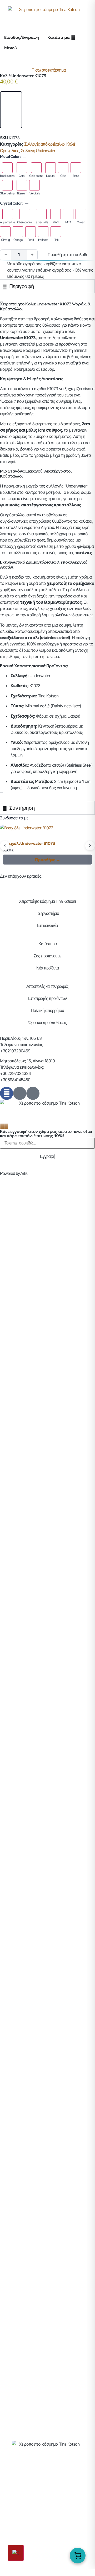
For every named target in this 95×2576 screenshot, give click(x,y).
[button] (11, 110)
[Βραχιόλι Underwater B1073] (47, 832)
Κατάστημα (47, 944)
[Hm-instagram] (20, 1093)
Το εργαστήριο (47, 913)
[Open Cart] (78, 2556)
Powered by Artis (14, 1173)
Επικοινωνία (47, 926)
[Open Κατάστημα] (73, 37)
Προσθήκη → (47, 860)
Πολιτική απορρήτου (47, 1011)
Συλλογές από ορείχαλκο (44, 144)
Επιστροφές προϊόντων (47, 998)
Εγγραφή (47, 1156)
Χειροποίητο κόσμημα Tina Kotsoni (47, 901)
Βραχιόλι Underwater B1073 (29, 843)
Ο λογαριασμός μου (47, 2493)
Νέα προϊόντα (47, 968)
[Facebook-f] (7, 1093)
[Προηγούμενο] (5, 846)
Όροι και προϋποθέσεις (47, 1023)
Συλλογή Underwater (38, 151)
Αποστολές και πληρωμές (47, 986)
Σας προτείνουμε (47, 956)
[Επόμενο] (90, 846)
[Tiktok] (33, 1093)
